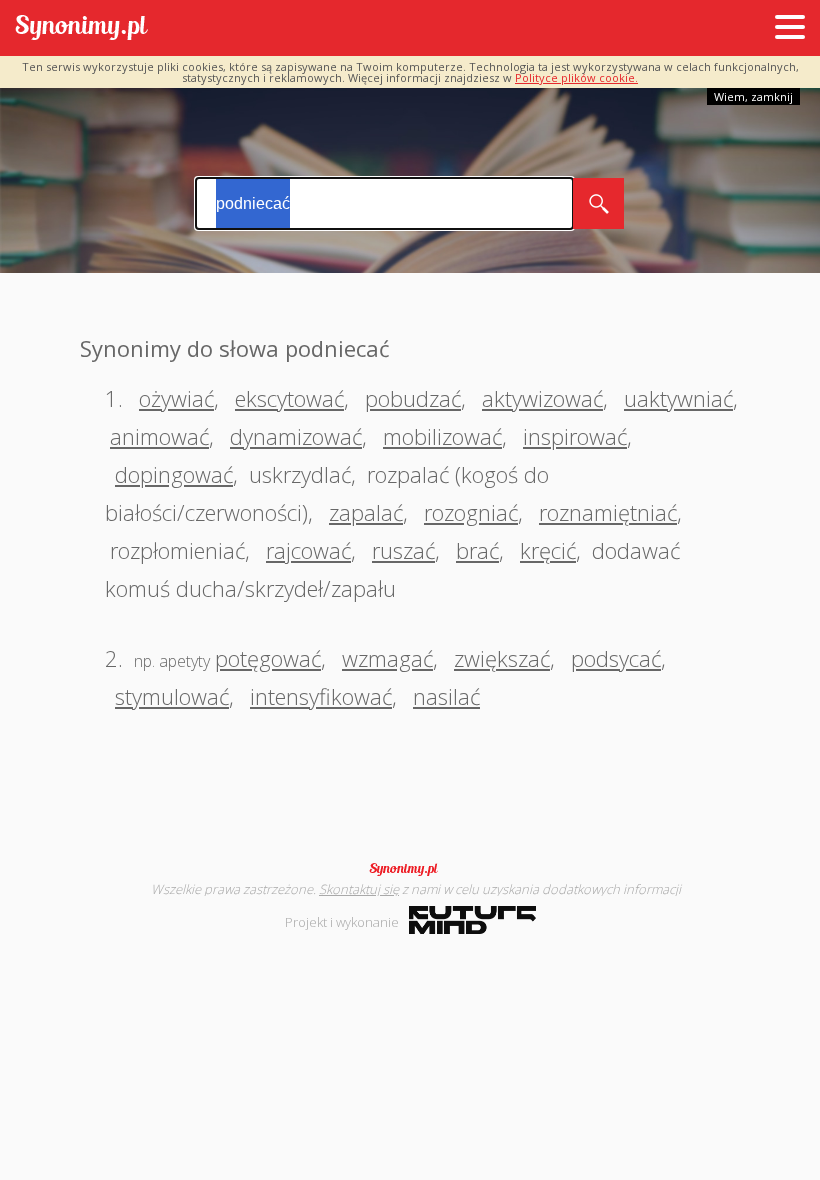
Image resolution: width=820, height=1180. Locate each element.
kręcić (548, 550)
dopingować (174, 474)
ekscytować (289, 398)
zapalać (366, 512)
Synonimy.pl (81, 28)
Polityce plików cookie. (576, 77)
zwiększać (502, 658)
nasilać (446, 696)
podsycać (616, 658)
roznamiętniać (608, 512)
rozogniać (471, 512)
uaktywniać (678, 398)
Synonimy (410, 869)
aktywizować (542, 398)
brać (477, 550)
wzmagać (387, 658)
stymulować (172, 696)
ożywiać (176, 398)
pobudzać (413, 398)
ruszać (403, 550)
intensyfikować (321, 696)
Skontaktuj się (359, 889)
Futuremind (472, 920)
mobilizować (442, 436)
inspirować (575, 436)
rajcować (308, 550)
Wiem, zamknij (753, 96)
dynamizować (296, 436)
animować (159, 436)
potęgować (268, 658)
